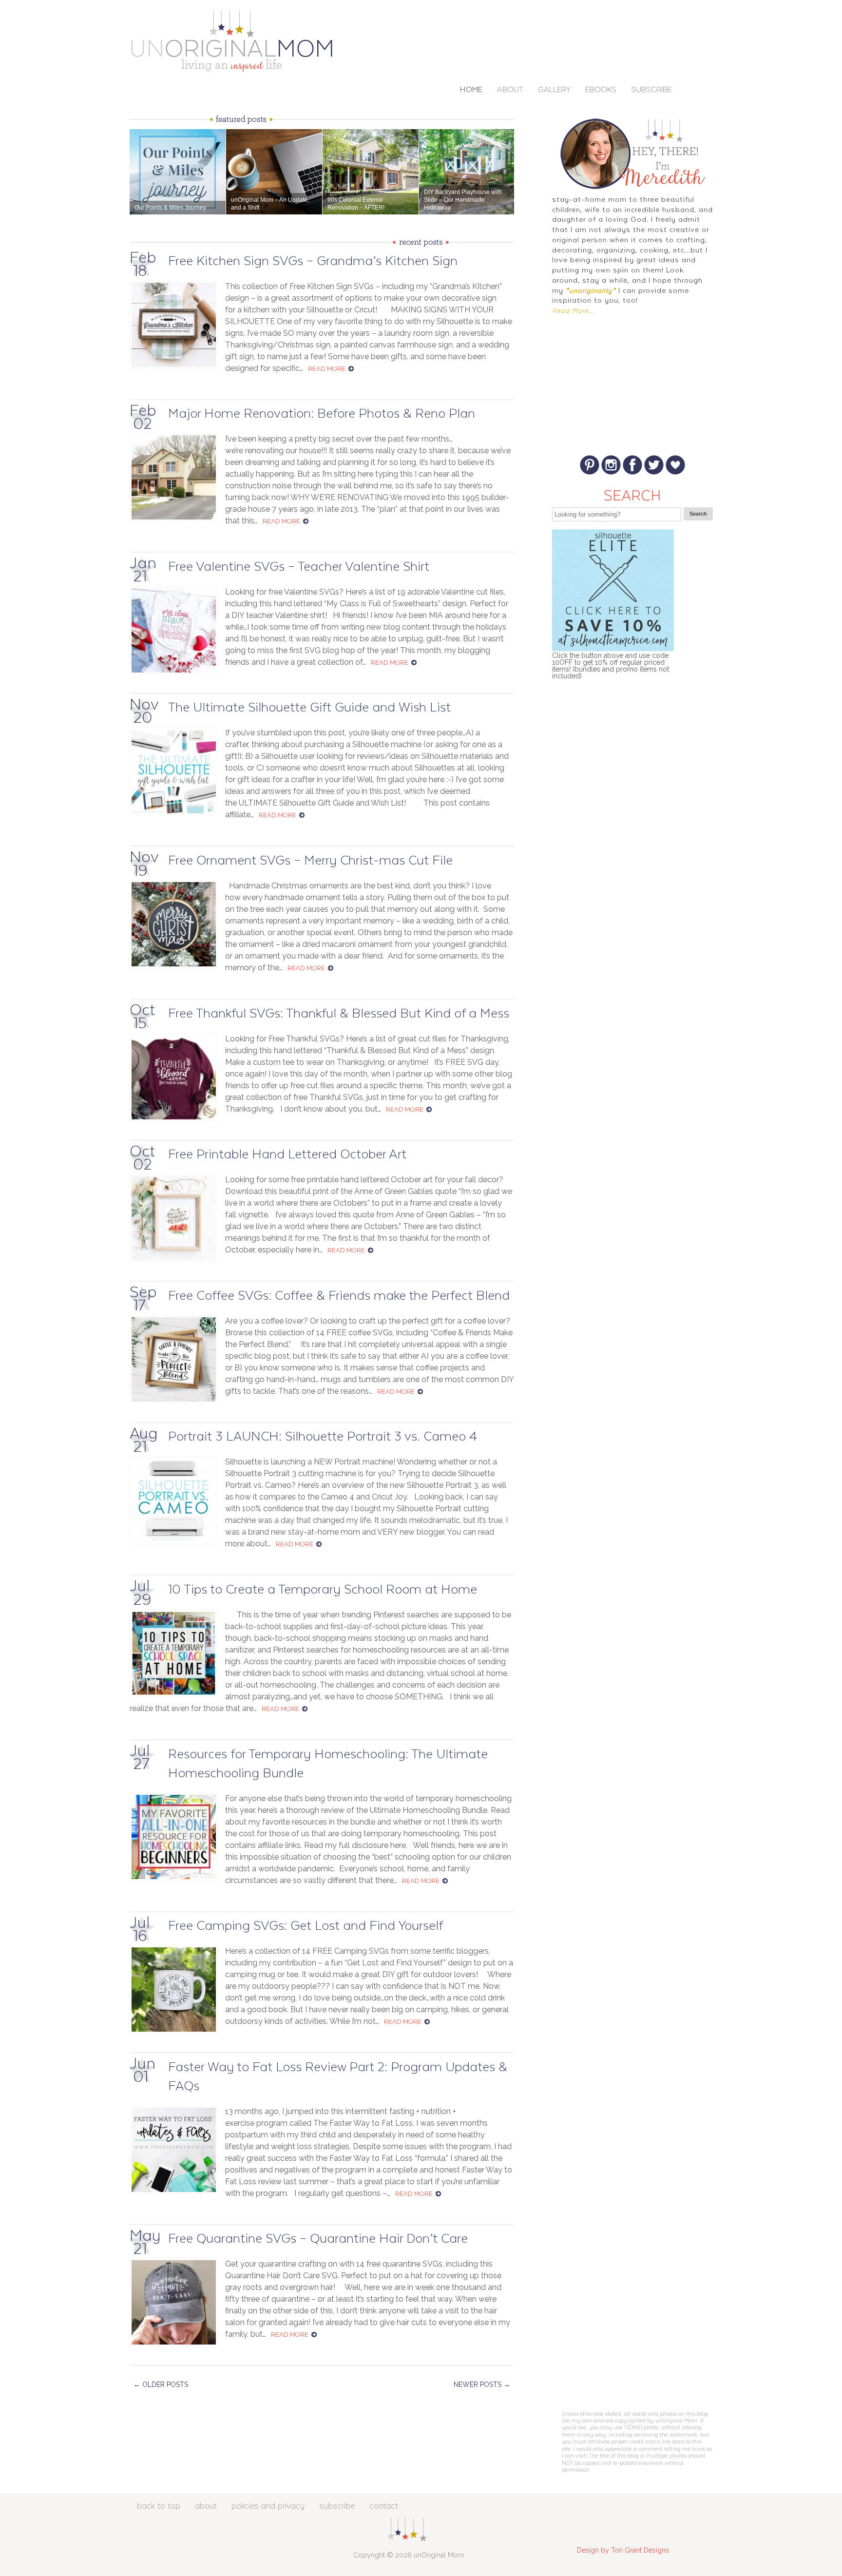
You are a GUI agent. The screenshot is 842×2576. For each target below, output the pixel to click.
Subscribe (651, 90)
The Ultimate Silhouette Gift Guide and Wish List (309, 708)
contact (384, 2506)
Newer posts (482, 2384)
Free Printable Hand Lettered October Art (287, 1155)
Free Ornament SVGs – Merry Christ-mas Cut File (310, 861)
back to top (159, 2506)
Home (471, 90)
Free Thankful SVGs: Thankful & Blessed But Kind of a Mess (339, 1014)
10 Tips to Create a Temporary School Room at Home (323, 1590)
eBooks (601, 90)
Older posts (161, 2384)
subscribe (337, 2506)
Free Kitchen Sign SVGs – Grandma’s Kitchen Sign (313, 261)
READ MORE (327, 369)
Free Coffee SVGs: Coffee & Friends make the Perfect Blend (339, 1296)
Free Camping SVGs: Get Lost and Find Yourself (306, 1926)
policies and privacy (268, 2506)
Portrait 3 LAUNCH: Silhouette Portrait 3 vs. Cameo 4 (323, 1437)
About (510, 90)
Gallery (554, 90)
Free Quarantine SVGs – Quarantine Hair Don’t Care (318, 2239)
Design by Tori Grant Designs (623, 2550)
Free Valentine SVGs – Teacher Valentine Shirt (299, 567)
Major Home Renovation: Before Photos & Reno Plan (322, 414)
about (206, 2506)
